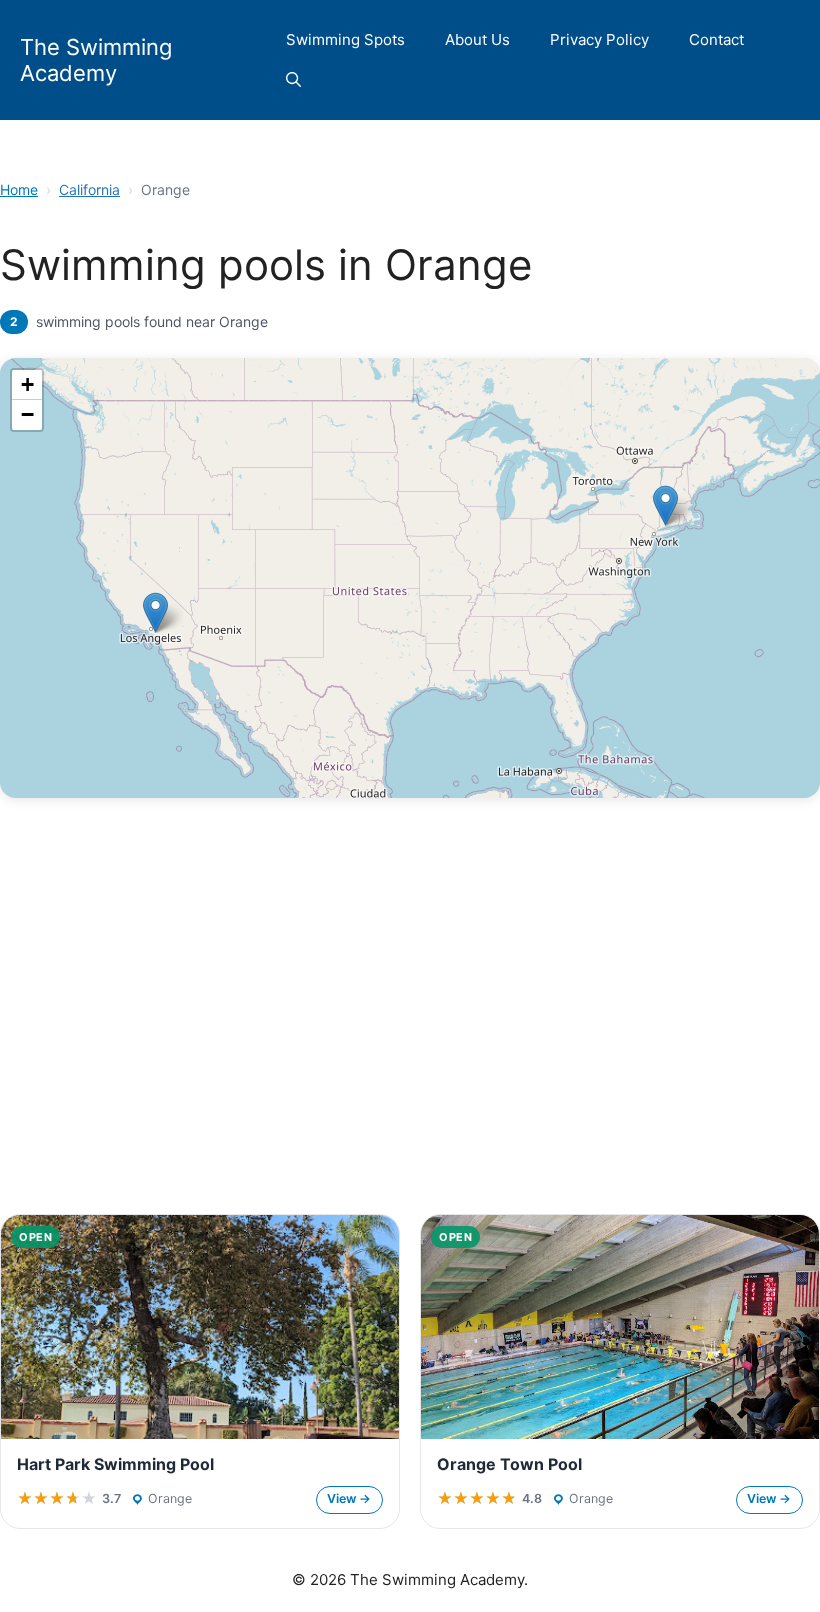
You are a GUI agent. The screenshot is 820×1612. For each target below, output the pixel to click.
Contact (716, 39)
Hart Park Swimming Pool (115, 1464)
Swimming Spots (345, 39)
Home (19, 189)
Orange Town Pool (509, 1464)
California (89, 189)
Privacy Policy (599, 39)
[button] (293, 80)
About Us (477, 39)
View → (349, 1498)
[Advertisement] (410, 1046)
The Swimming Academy (96, 60)
